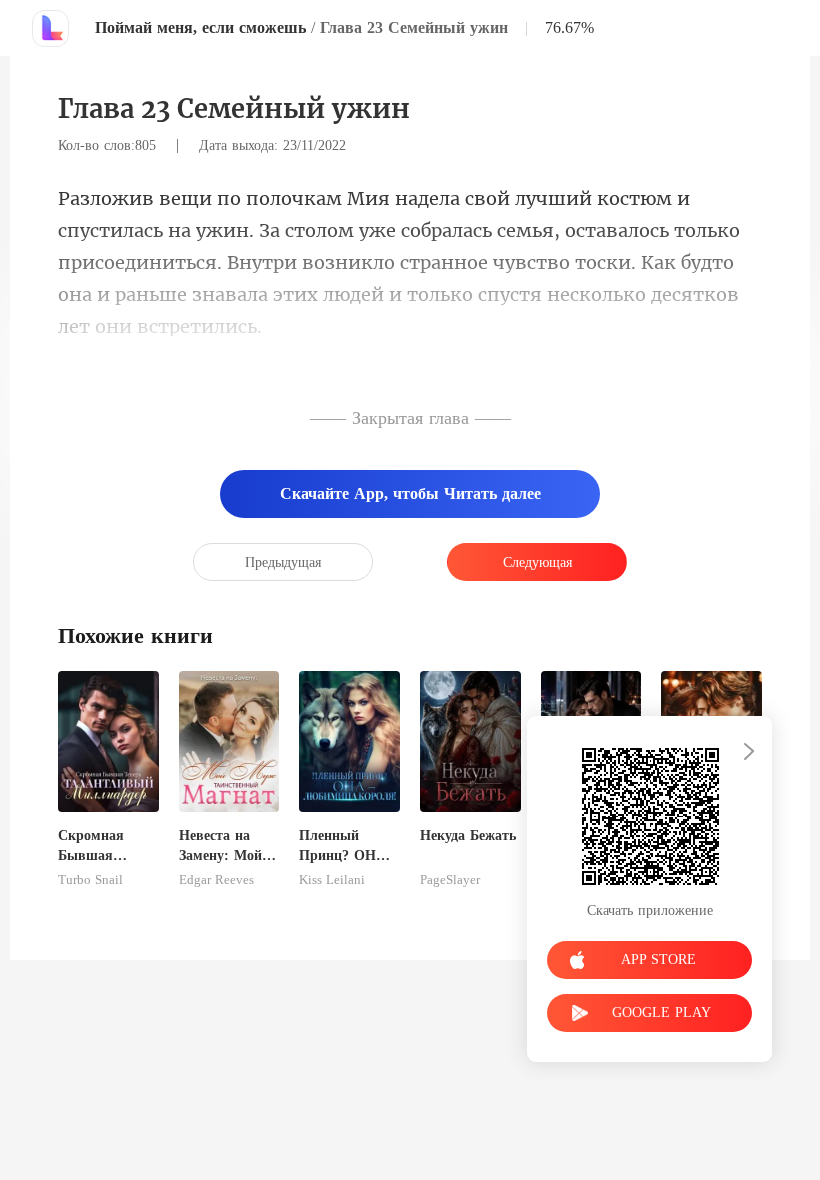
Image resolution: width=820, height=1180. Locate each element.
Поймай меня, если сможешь (200, 27)
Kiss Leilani (332, 880)
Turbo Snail (90, 880)
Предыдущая (283, 562)
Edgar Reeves (216, 880)
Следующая (537, 562)
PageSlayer (450, 880)
